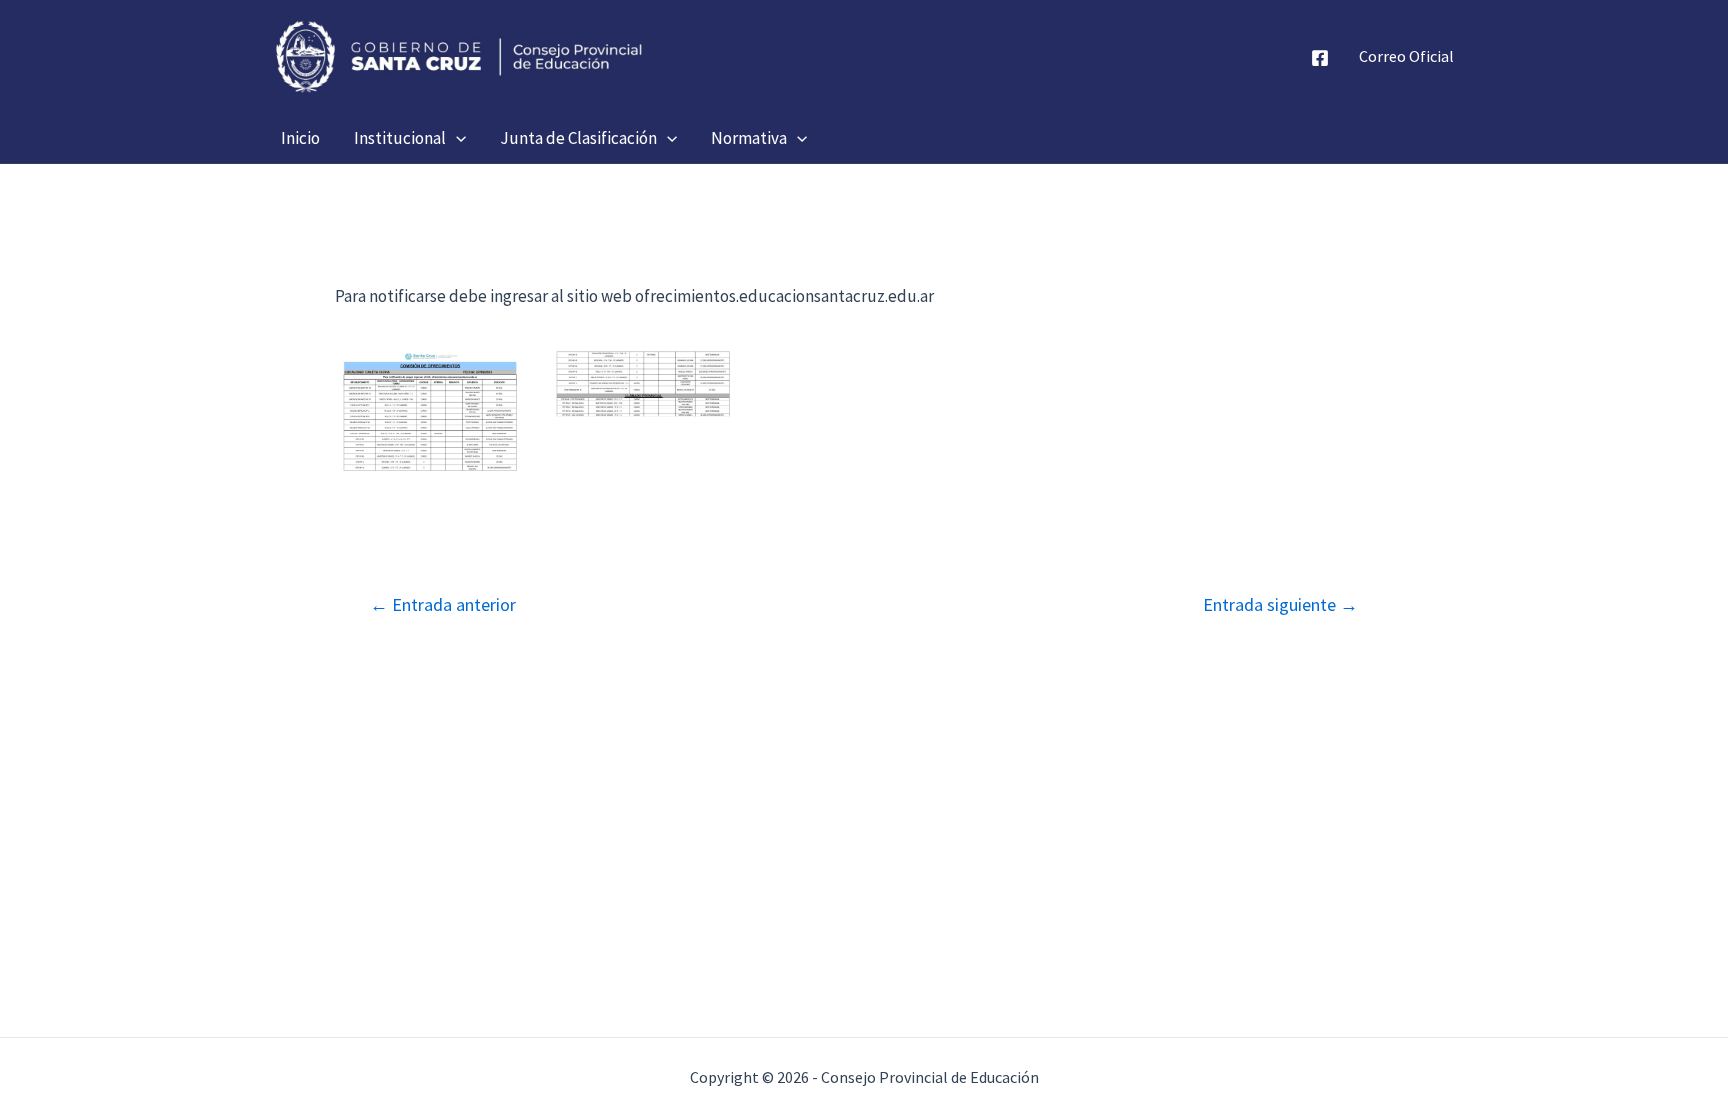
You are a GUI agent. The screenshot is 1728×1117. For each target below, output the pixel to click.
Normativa (749, 138)
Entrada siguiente (1280, 605)
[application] (456, 138)
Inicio (300, 138)
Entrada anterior (443, 605)
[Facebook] (1320, 58)
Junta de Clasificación (578, 138)
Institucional (400, 138)
